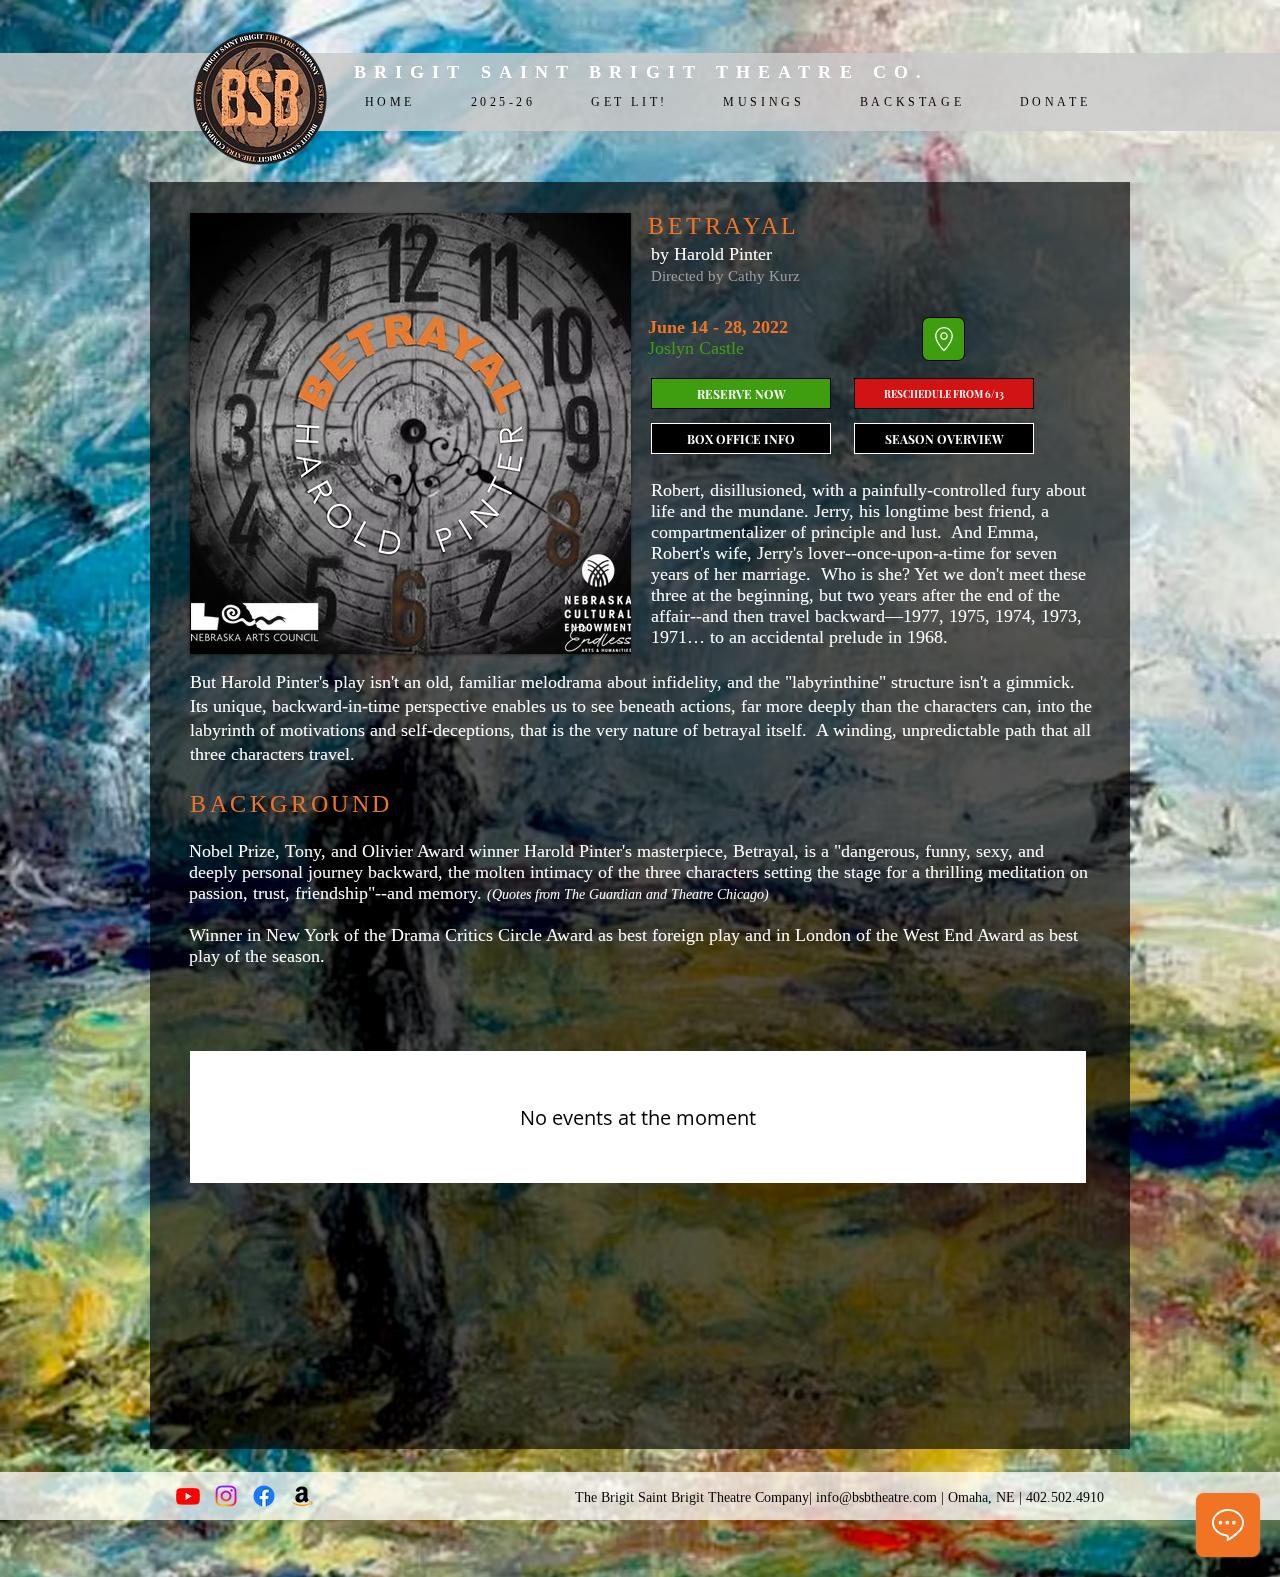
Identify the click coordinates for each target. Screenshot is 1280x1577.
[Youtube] (188, 1496)
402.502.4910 (1065, 1497)
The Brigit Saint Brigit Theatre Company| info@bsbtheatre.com (756, 1497)
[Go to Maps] (943, 339)
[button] (741, 438)
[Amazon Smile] (302, 1496)
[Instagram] (226, 1496)
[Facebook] (264, 1496)
